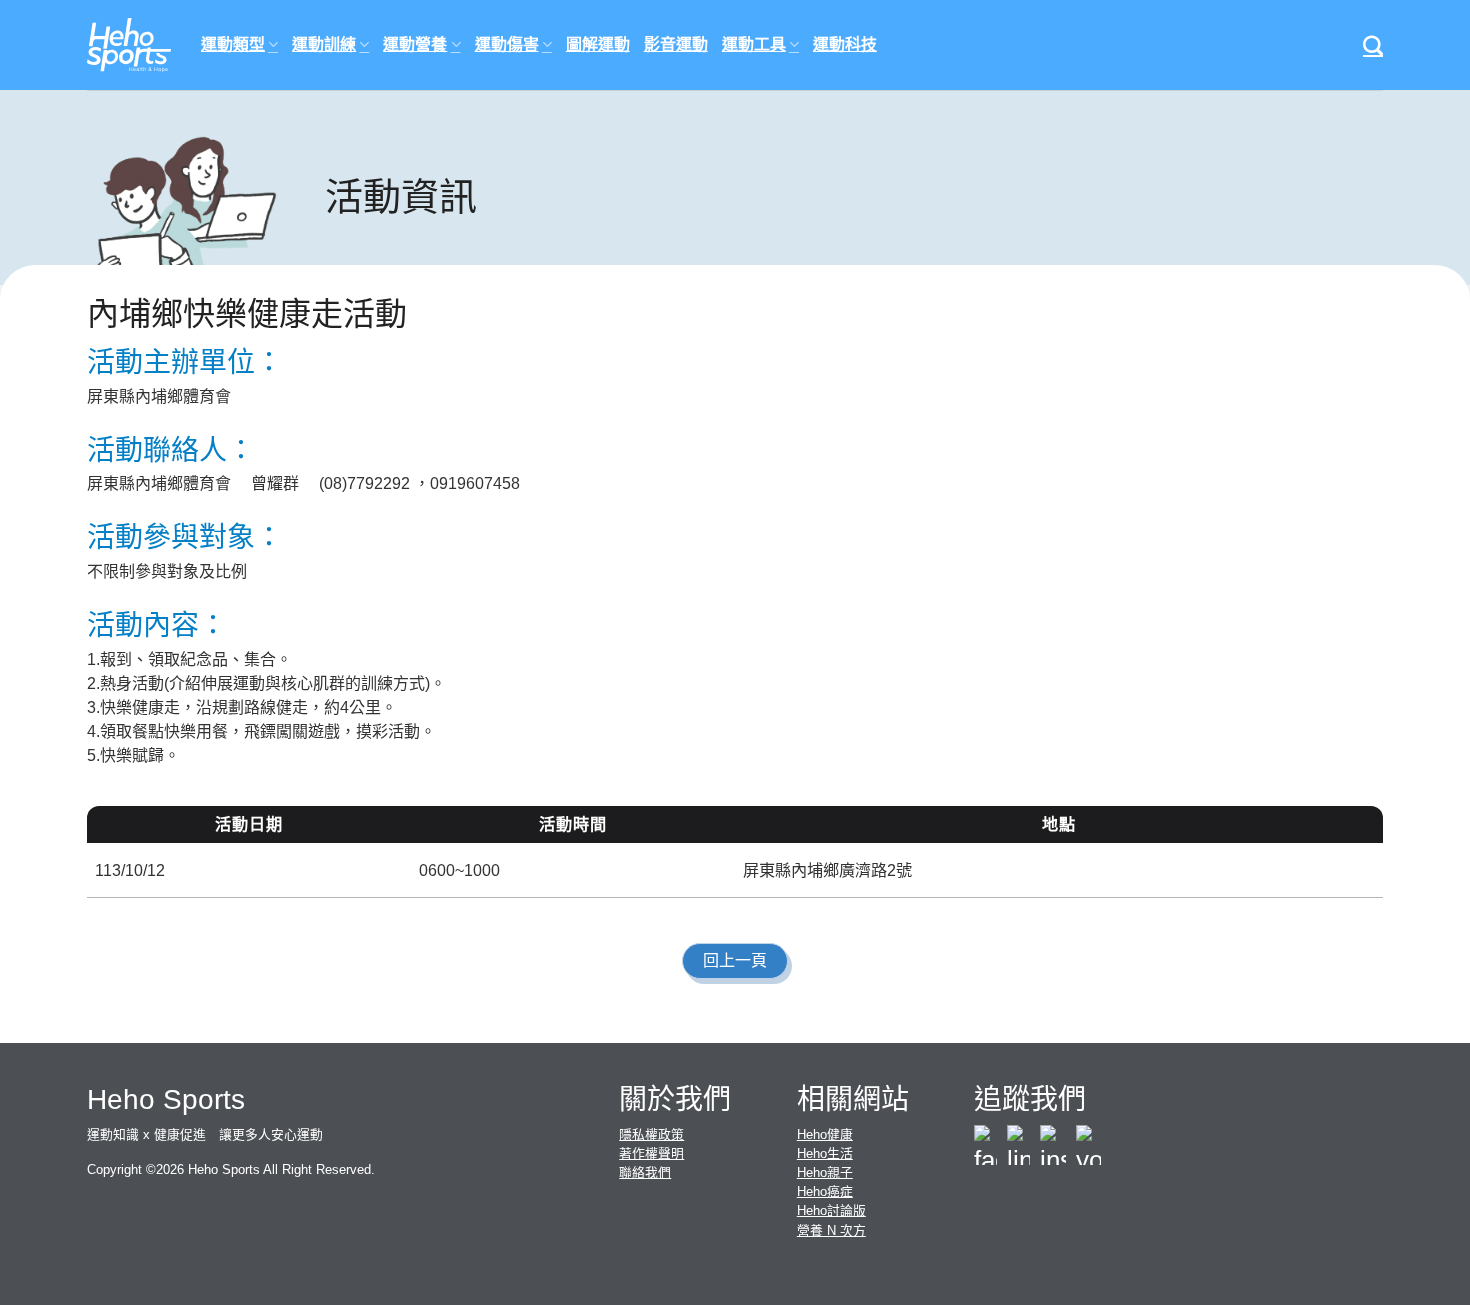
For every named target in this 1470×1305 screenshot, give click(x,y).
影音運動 (676, 44)
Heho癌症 (825, 1191)
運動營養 (415, 44)
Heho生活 (825, 1153)
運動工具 (754, 44)
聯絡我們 (645, 1172)
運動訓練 (324, 44)
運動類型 (233, 44)
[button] (1373, 45)
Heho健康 (825, 1134)
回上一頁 (735, 960)
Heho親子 (825, 1172)
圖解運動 (598, 44)
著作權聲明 (651, 1153)
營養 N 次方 (831, 1230)
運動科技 (845, 44)
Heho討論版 (831, 1210)
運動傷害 (507, 44)
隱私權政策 (651, 1134)
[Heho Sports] (129, 45)
